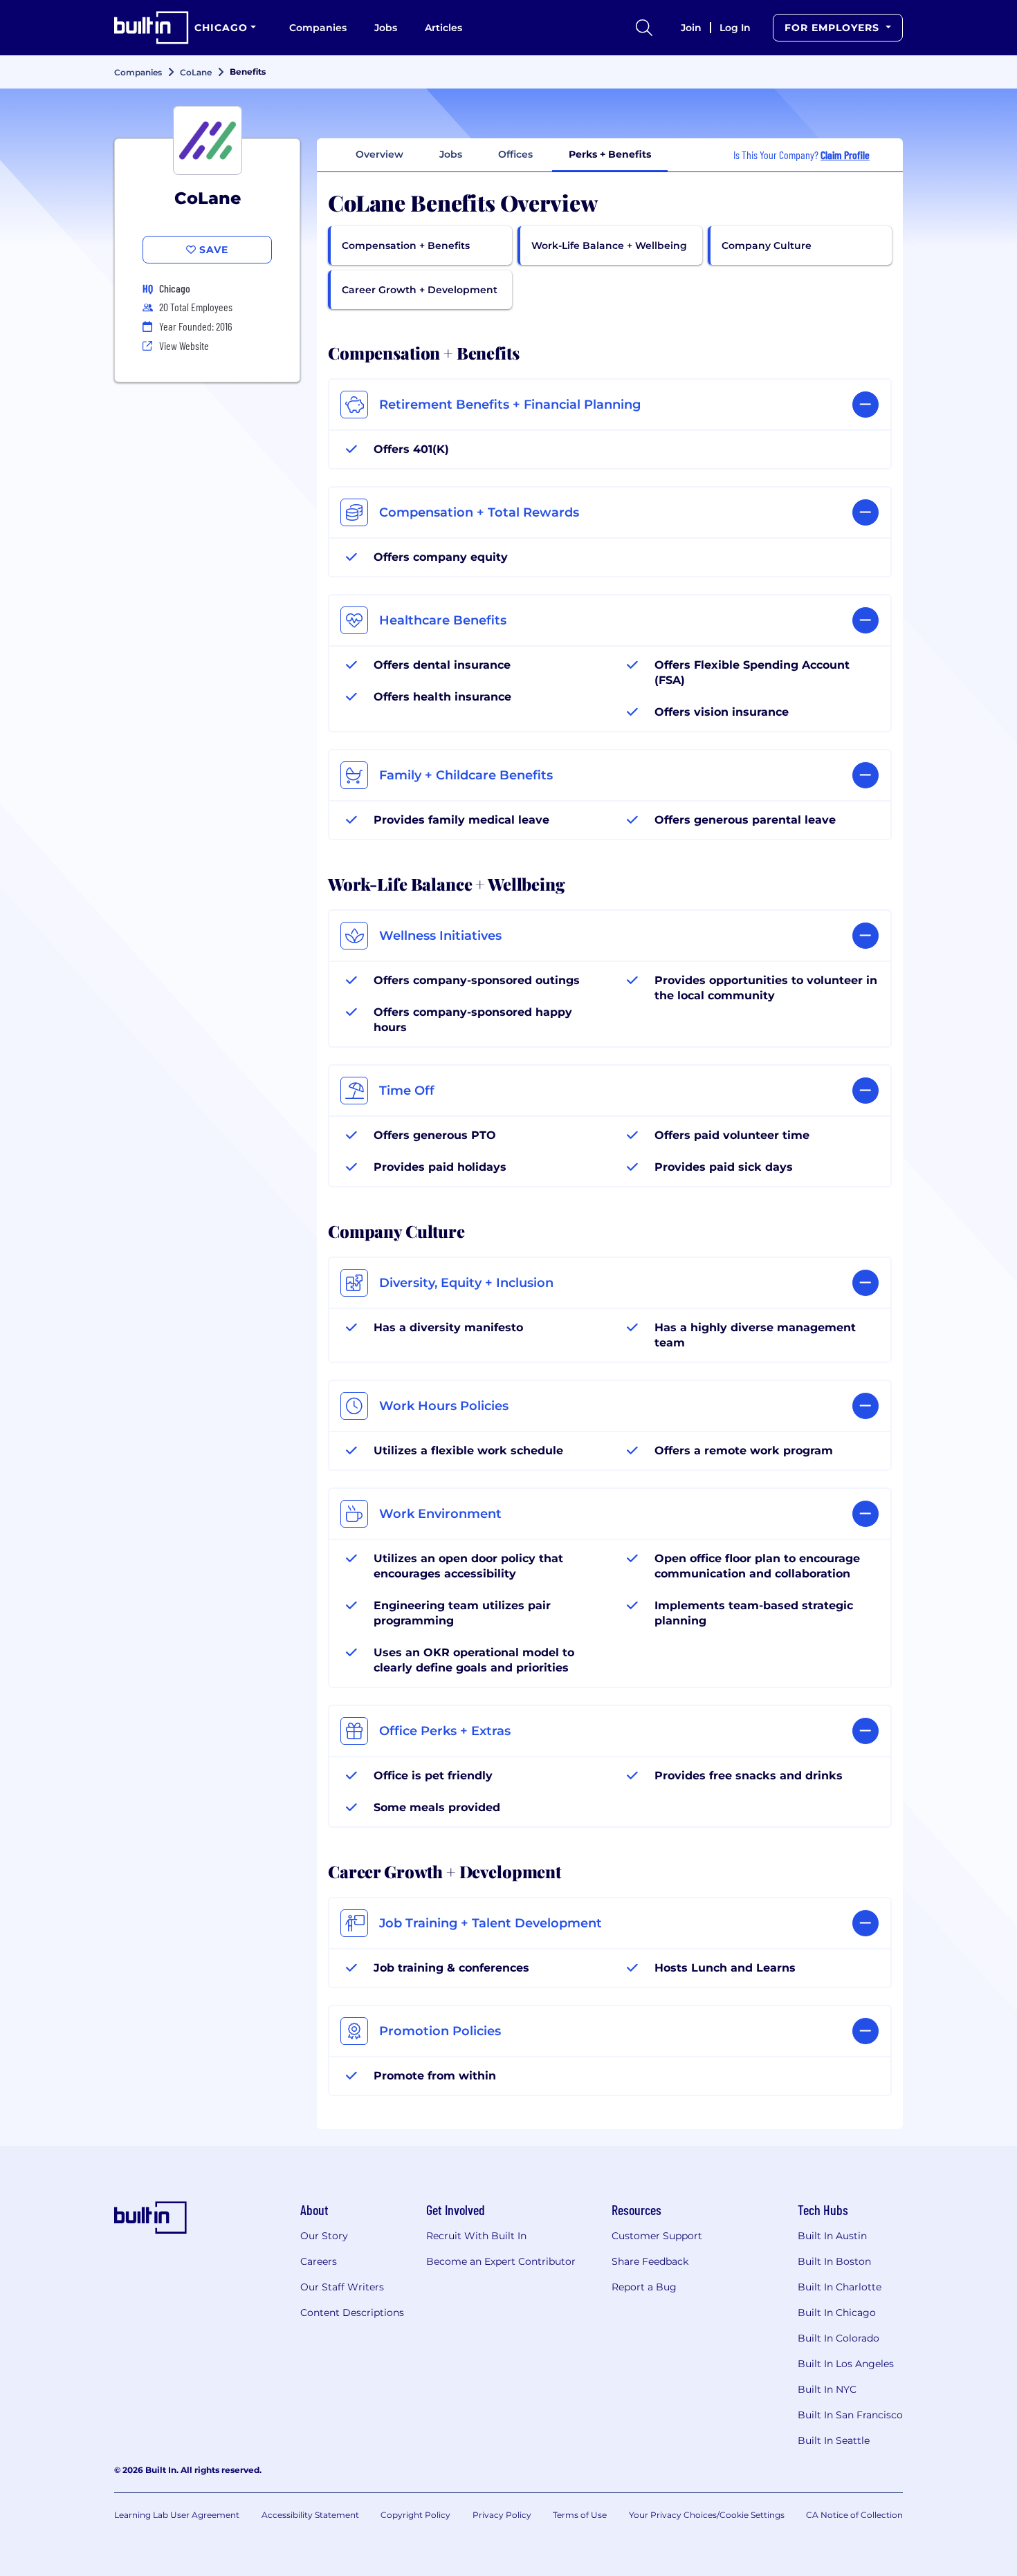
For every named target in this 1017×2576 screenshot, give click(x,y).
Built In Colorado (839, 2338)
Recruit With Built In (476, 2236)
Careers (319, 2261)
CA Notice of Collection (854, 2515)
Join (691, 28)
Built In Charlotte (840, 2287)
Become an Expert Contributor (501, 2261)
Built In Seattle (834, 2440)
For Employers (834, 28)
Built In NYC (827, 2389)
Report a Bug (644, 2287)
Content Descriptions (352, 2313)
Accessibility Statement (310, 2515)
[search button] (644, 28)
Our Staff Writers (342, 2287)
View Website (184, 345)
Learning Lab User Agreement (177, 2515)
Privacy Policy (502, 2515)
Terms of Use (580, 2515)
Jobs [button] (451, 154)
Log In (735, 28)
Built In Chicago (837, 2313)
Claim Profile (845, 155)
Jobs (386, 28)
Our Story (324, 2236)
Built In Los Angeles (846, 2364)
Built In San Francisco (850, 2415)
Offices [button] (515, 154)
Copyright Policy (415, 2515)
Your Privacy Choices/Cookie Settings (707, 2515)
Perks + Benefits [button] (610, 154)
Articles (443, 28)
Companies (318, 28)
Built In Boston (834, 2261)
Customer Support (657, 2236)
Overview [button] (379, 154)
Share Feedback (650, 2261)
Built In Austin (832, 2236)
